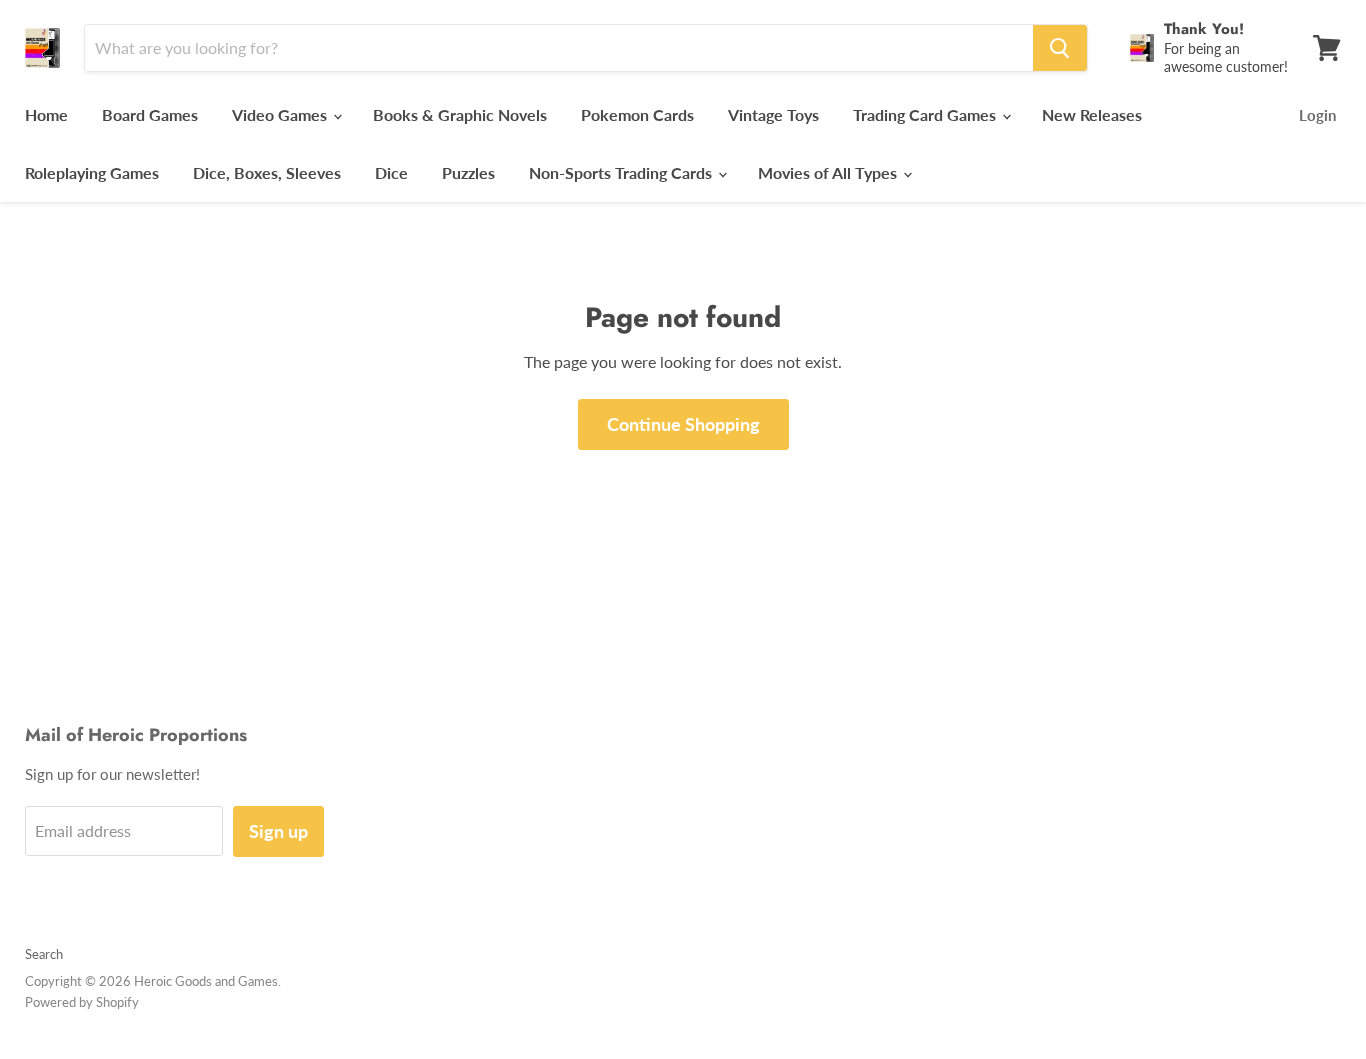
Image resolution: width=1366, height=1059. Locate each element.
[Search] (1060, 48)
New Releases (1092, 114)
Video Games (281, 114)
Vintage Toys (773, 114)
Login (1317, 115)
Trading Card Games (926, 114)
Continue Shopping (683, 424)
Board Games (150, 114)
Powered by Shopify (82, 1002)
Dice (391, 172)
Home (46, 114)
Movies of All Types (829, 172)
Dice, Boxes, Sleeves (267, 172)
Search (44, 954)
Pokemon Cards (637, 114)
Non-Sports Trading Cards (622, 172)
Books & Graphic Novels (460, 114)
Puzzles (468, 172)
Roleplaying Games (92, 172)
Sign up (278, 831)
